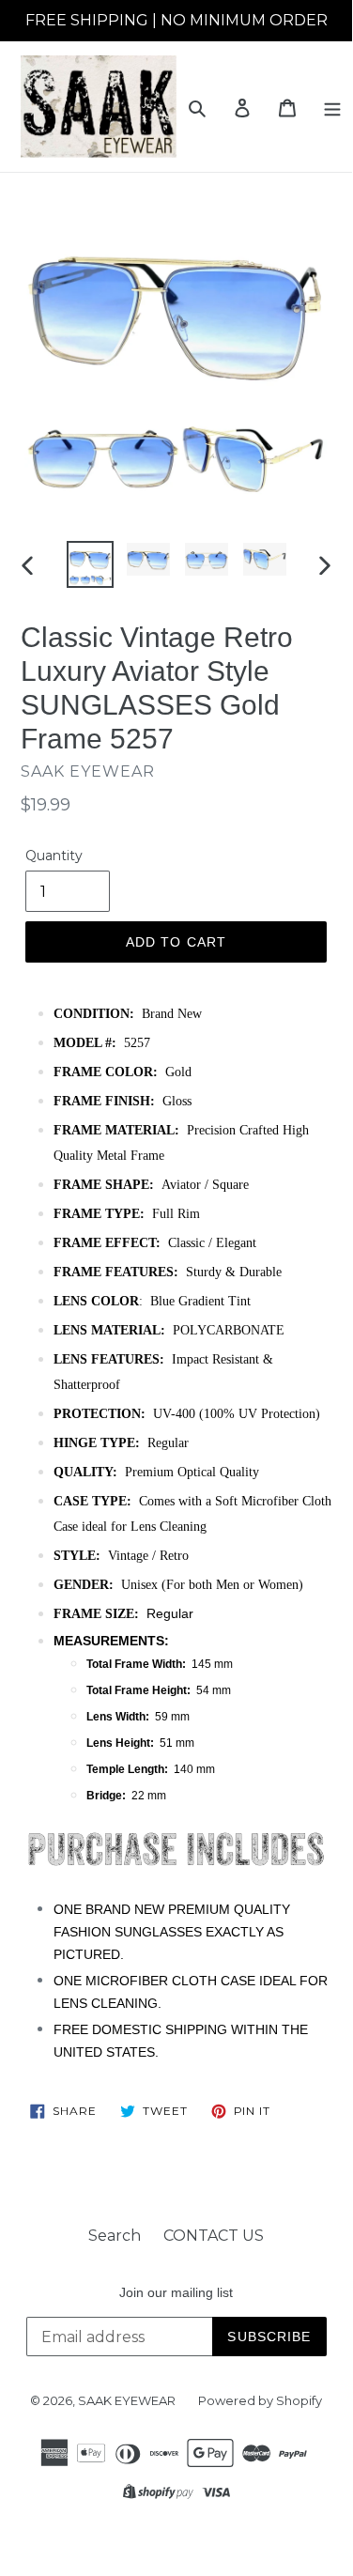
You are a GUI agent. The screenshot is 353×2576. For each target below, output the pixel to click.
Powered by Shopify (260, 2400)
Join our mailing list (176, 2292)
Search (115, 2236)
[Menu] (332, 107)
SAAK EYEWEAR (127, 2400)
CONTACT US (214, 2236)
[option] (90, 564)
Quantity (54, 856)
